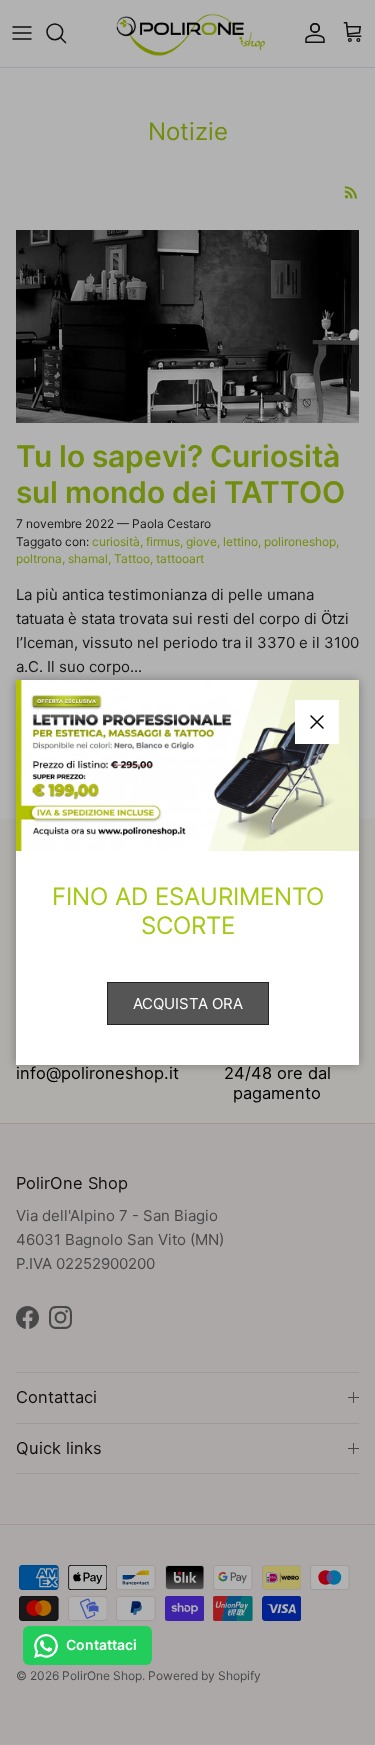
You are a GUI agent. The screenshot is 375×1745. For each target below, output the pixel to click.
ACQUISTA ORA (188, 1003)
